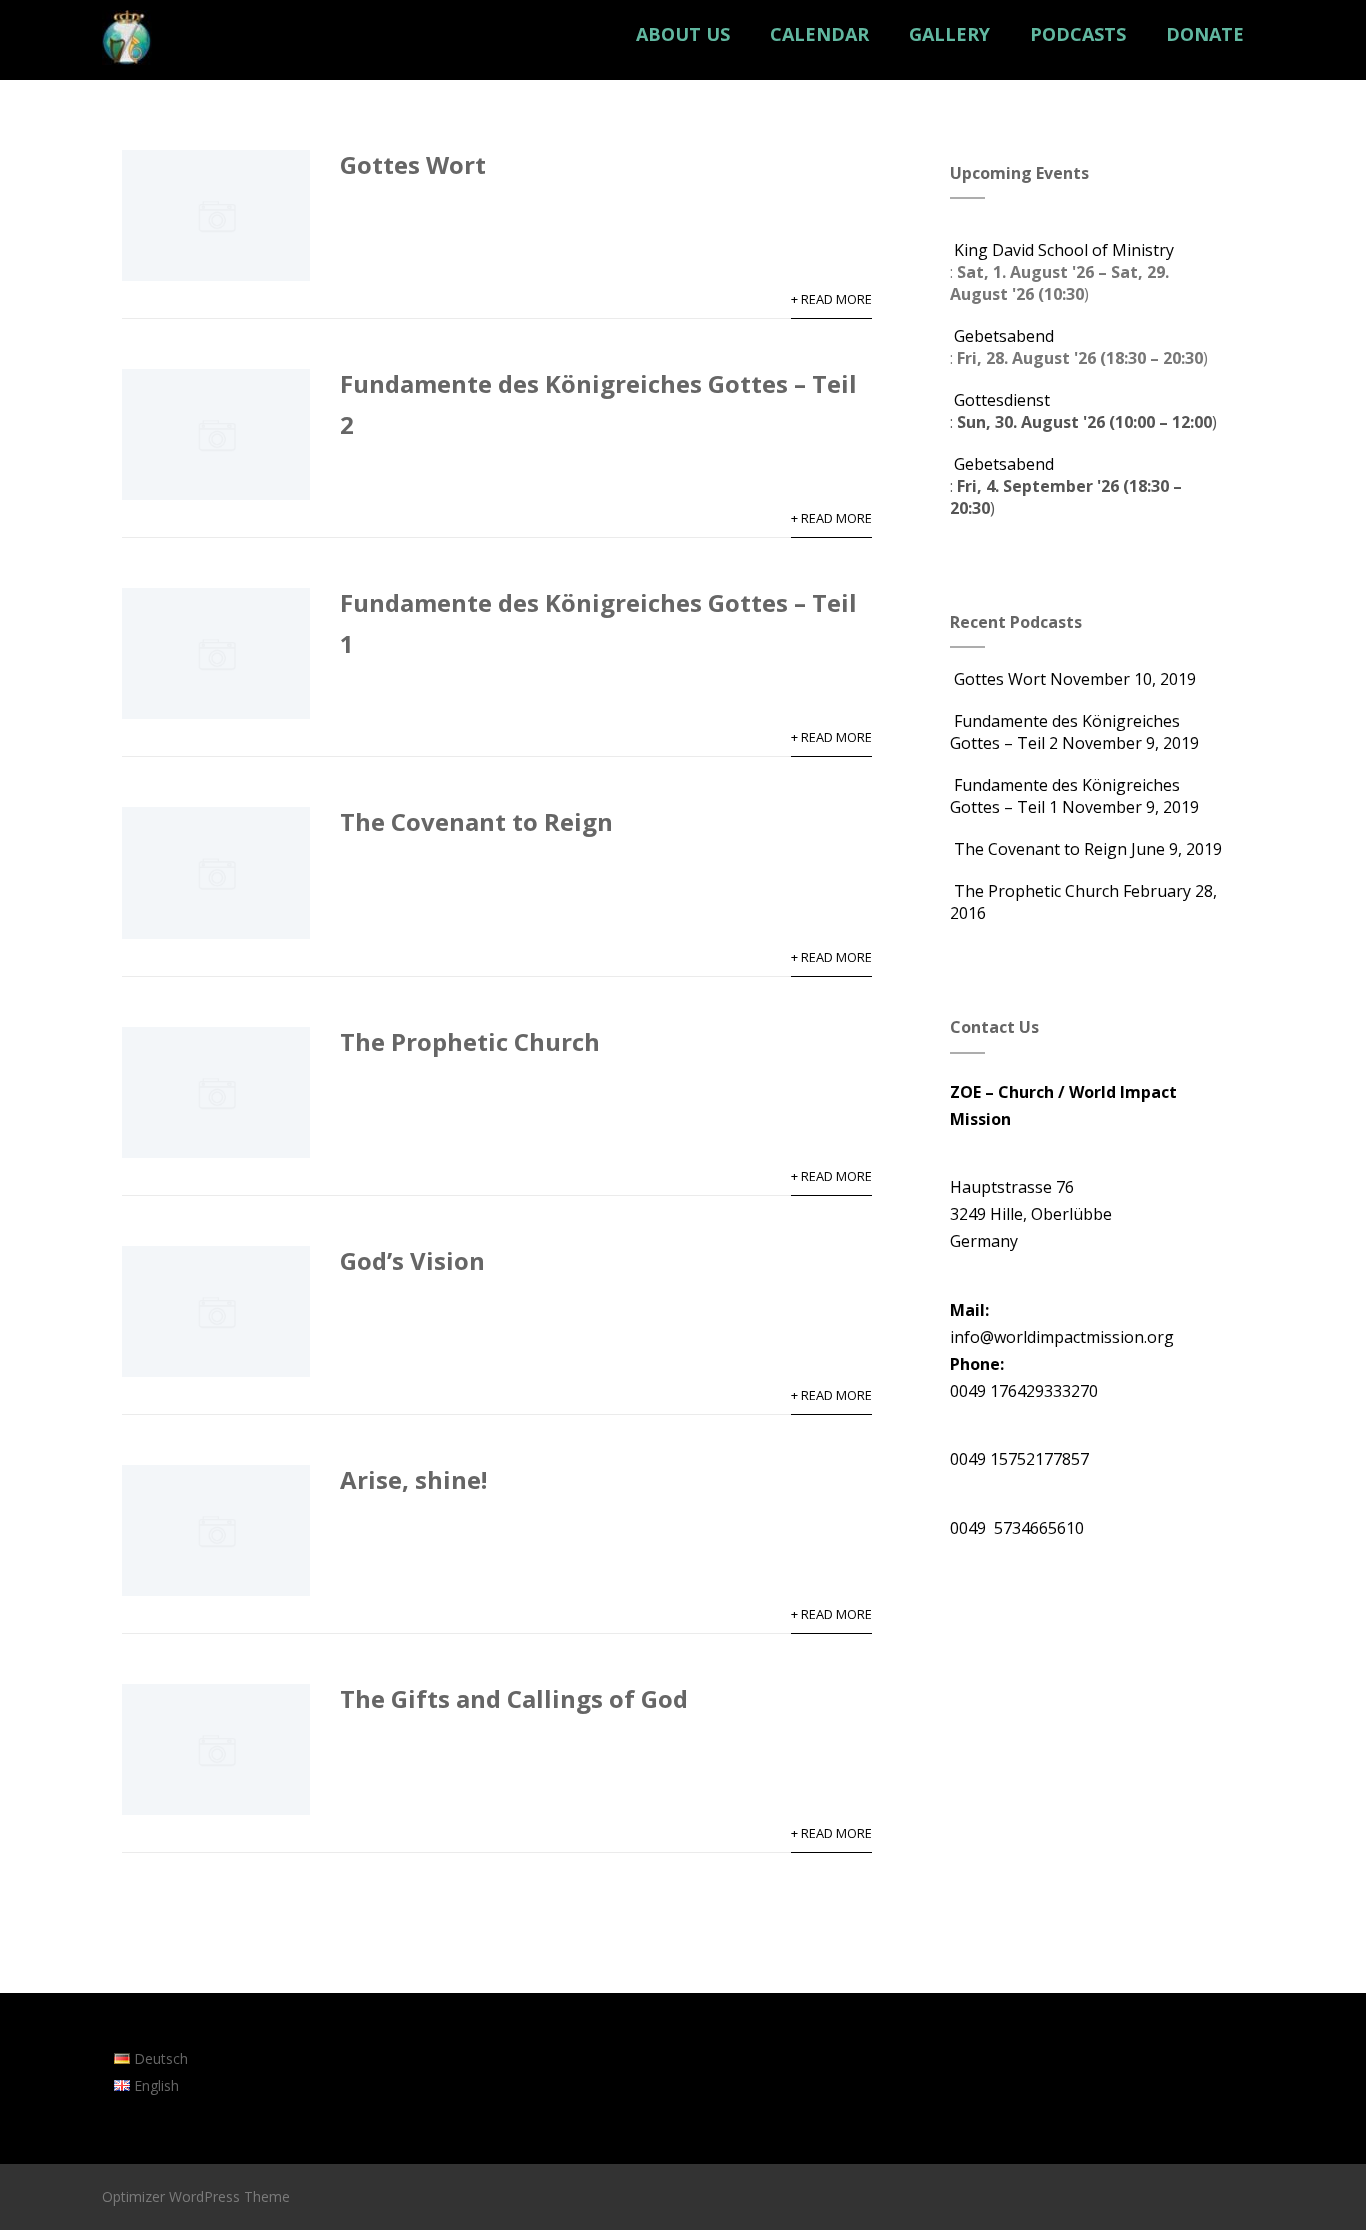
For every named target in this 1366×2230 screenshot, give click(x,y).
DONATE (1205, 34)
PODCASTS (1078, 34)
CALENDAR (819, 34)
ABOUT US (683, 34)
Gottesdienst (1002, 400)
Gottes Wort (413, 164)
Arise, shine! (413, 1479)
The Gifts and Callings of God (514, 1698)
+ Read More (831, 299)
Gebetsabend (1004, 336)
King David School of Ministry (1064, 250)
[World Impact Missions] (127, 69)
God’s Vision (412, 1260)
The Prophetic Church (470, 1041)
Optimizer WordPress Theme (196, 2196)
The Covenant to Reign (476, 821)
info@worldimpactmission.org (1062, 1337)
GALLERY (949, 34)
